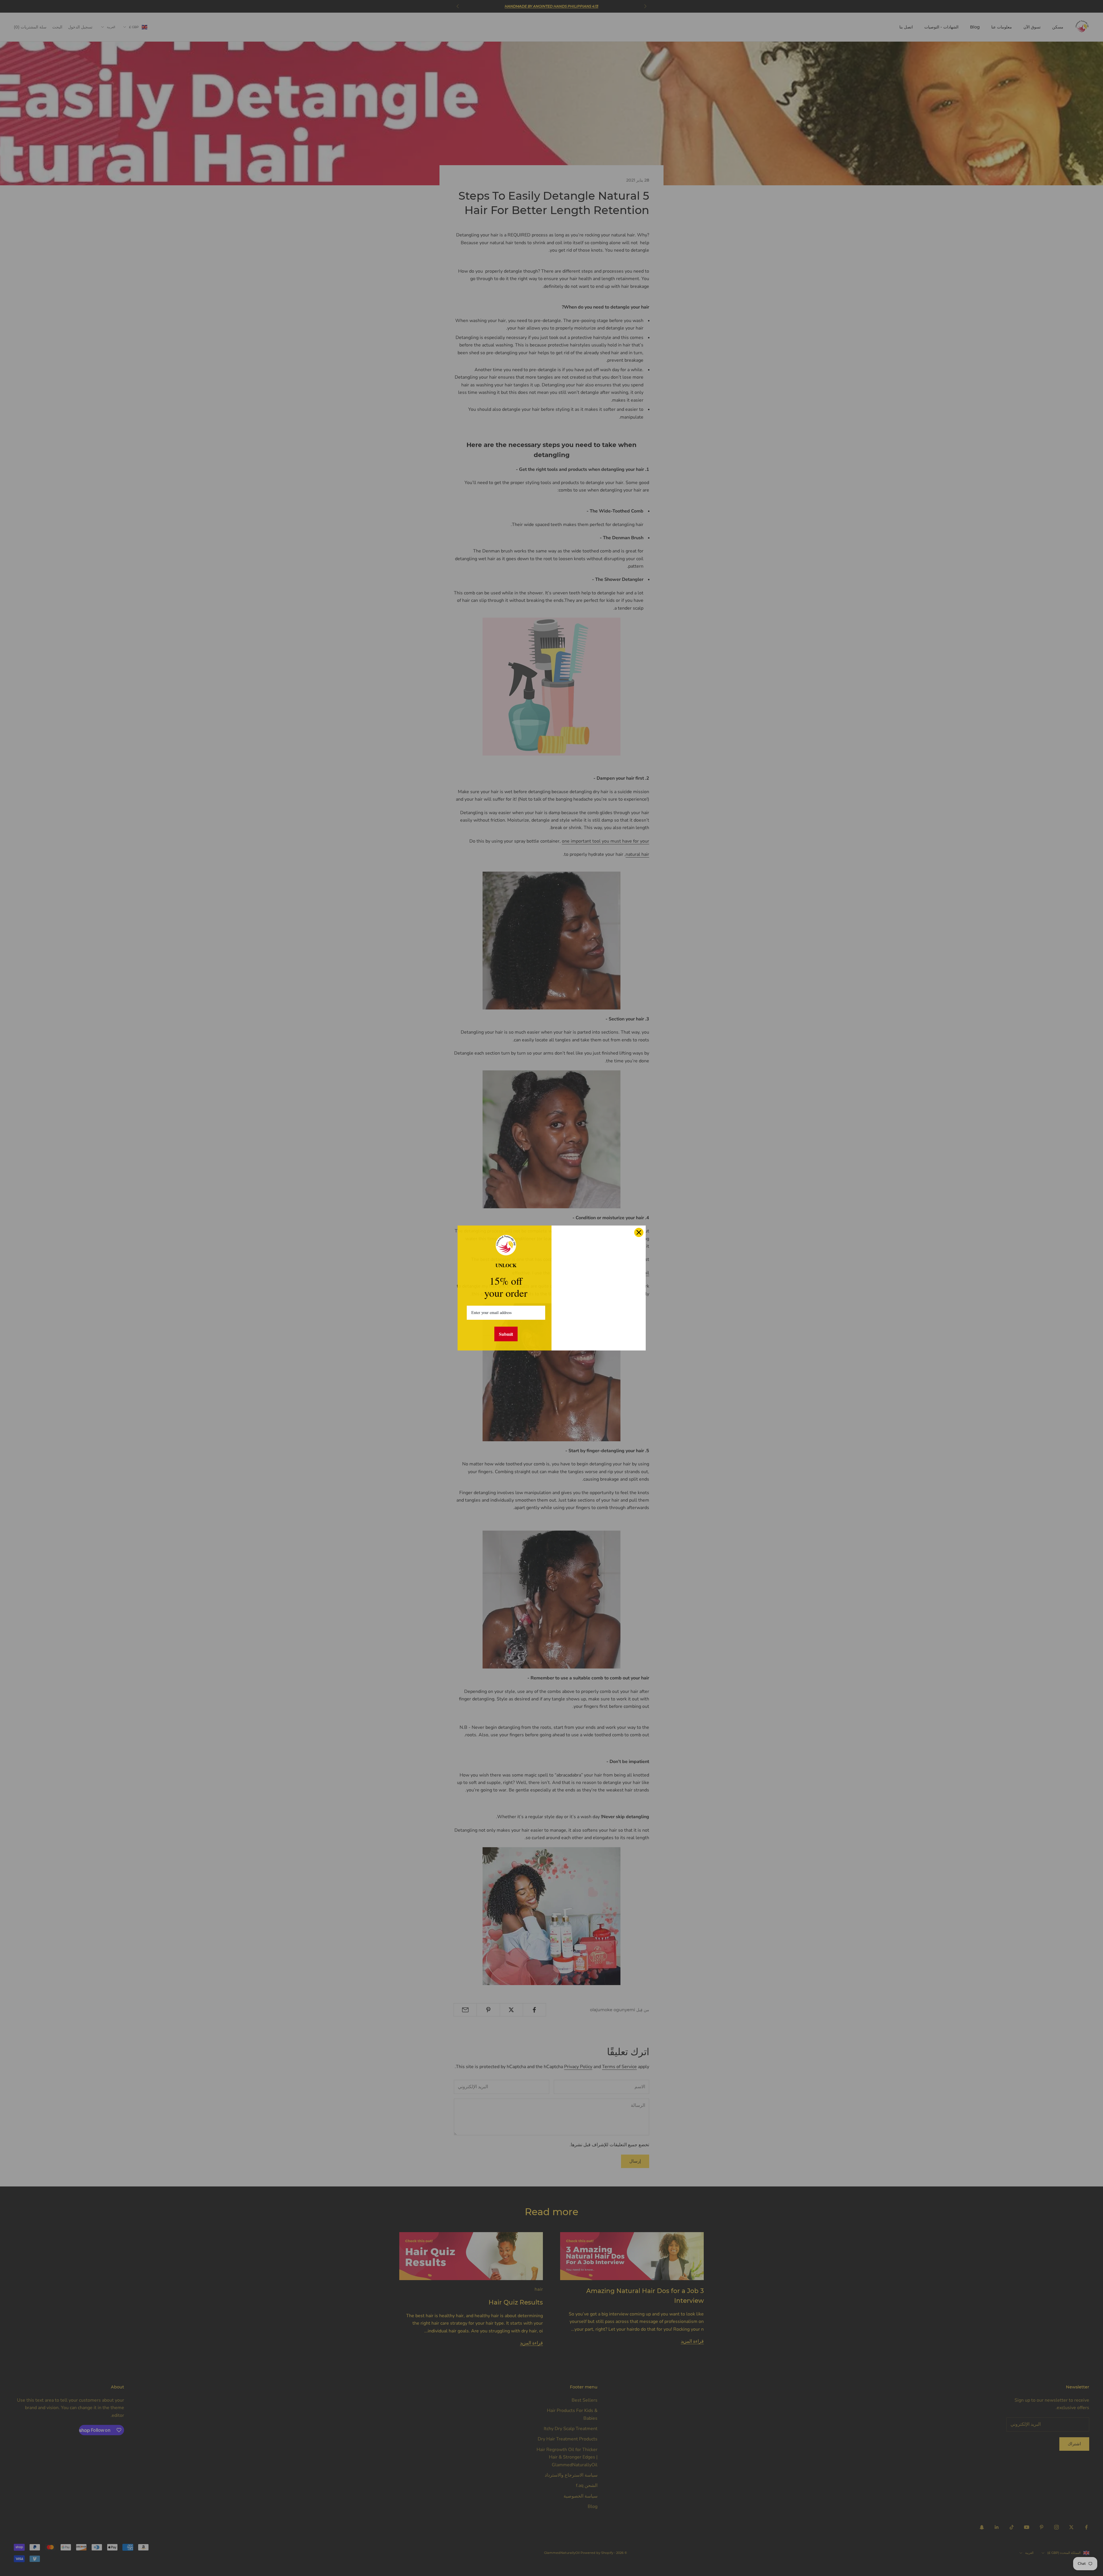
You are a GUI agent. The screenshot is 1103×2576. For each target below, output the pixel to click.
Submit (506, 1334)
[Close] (639, 1232)
